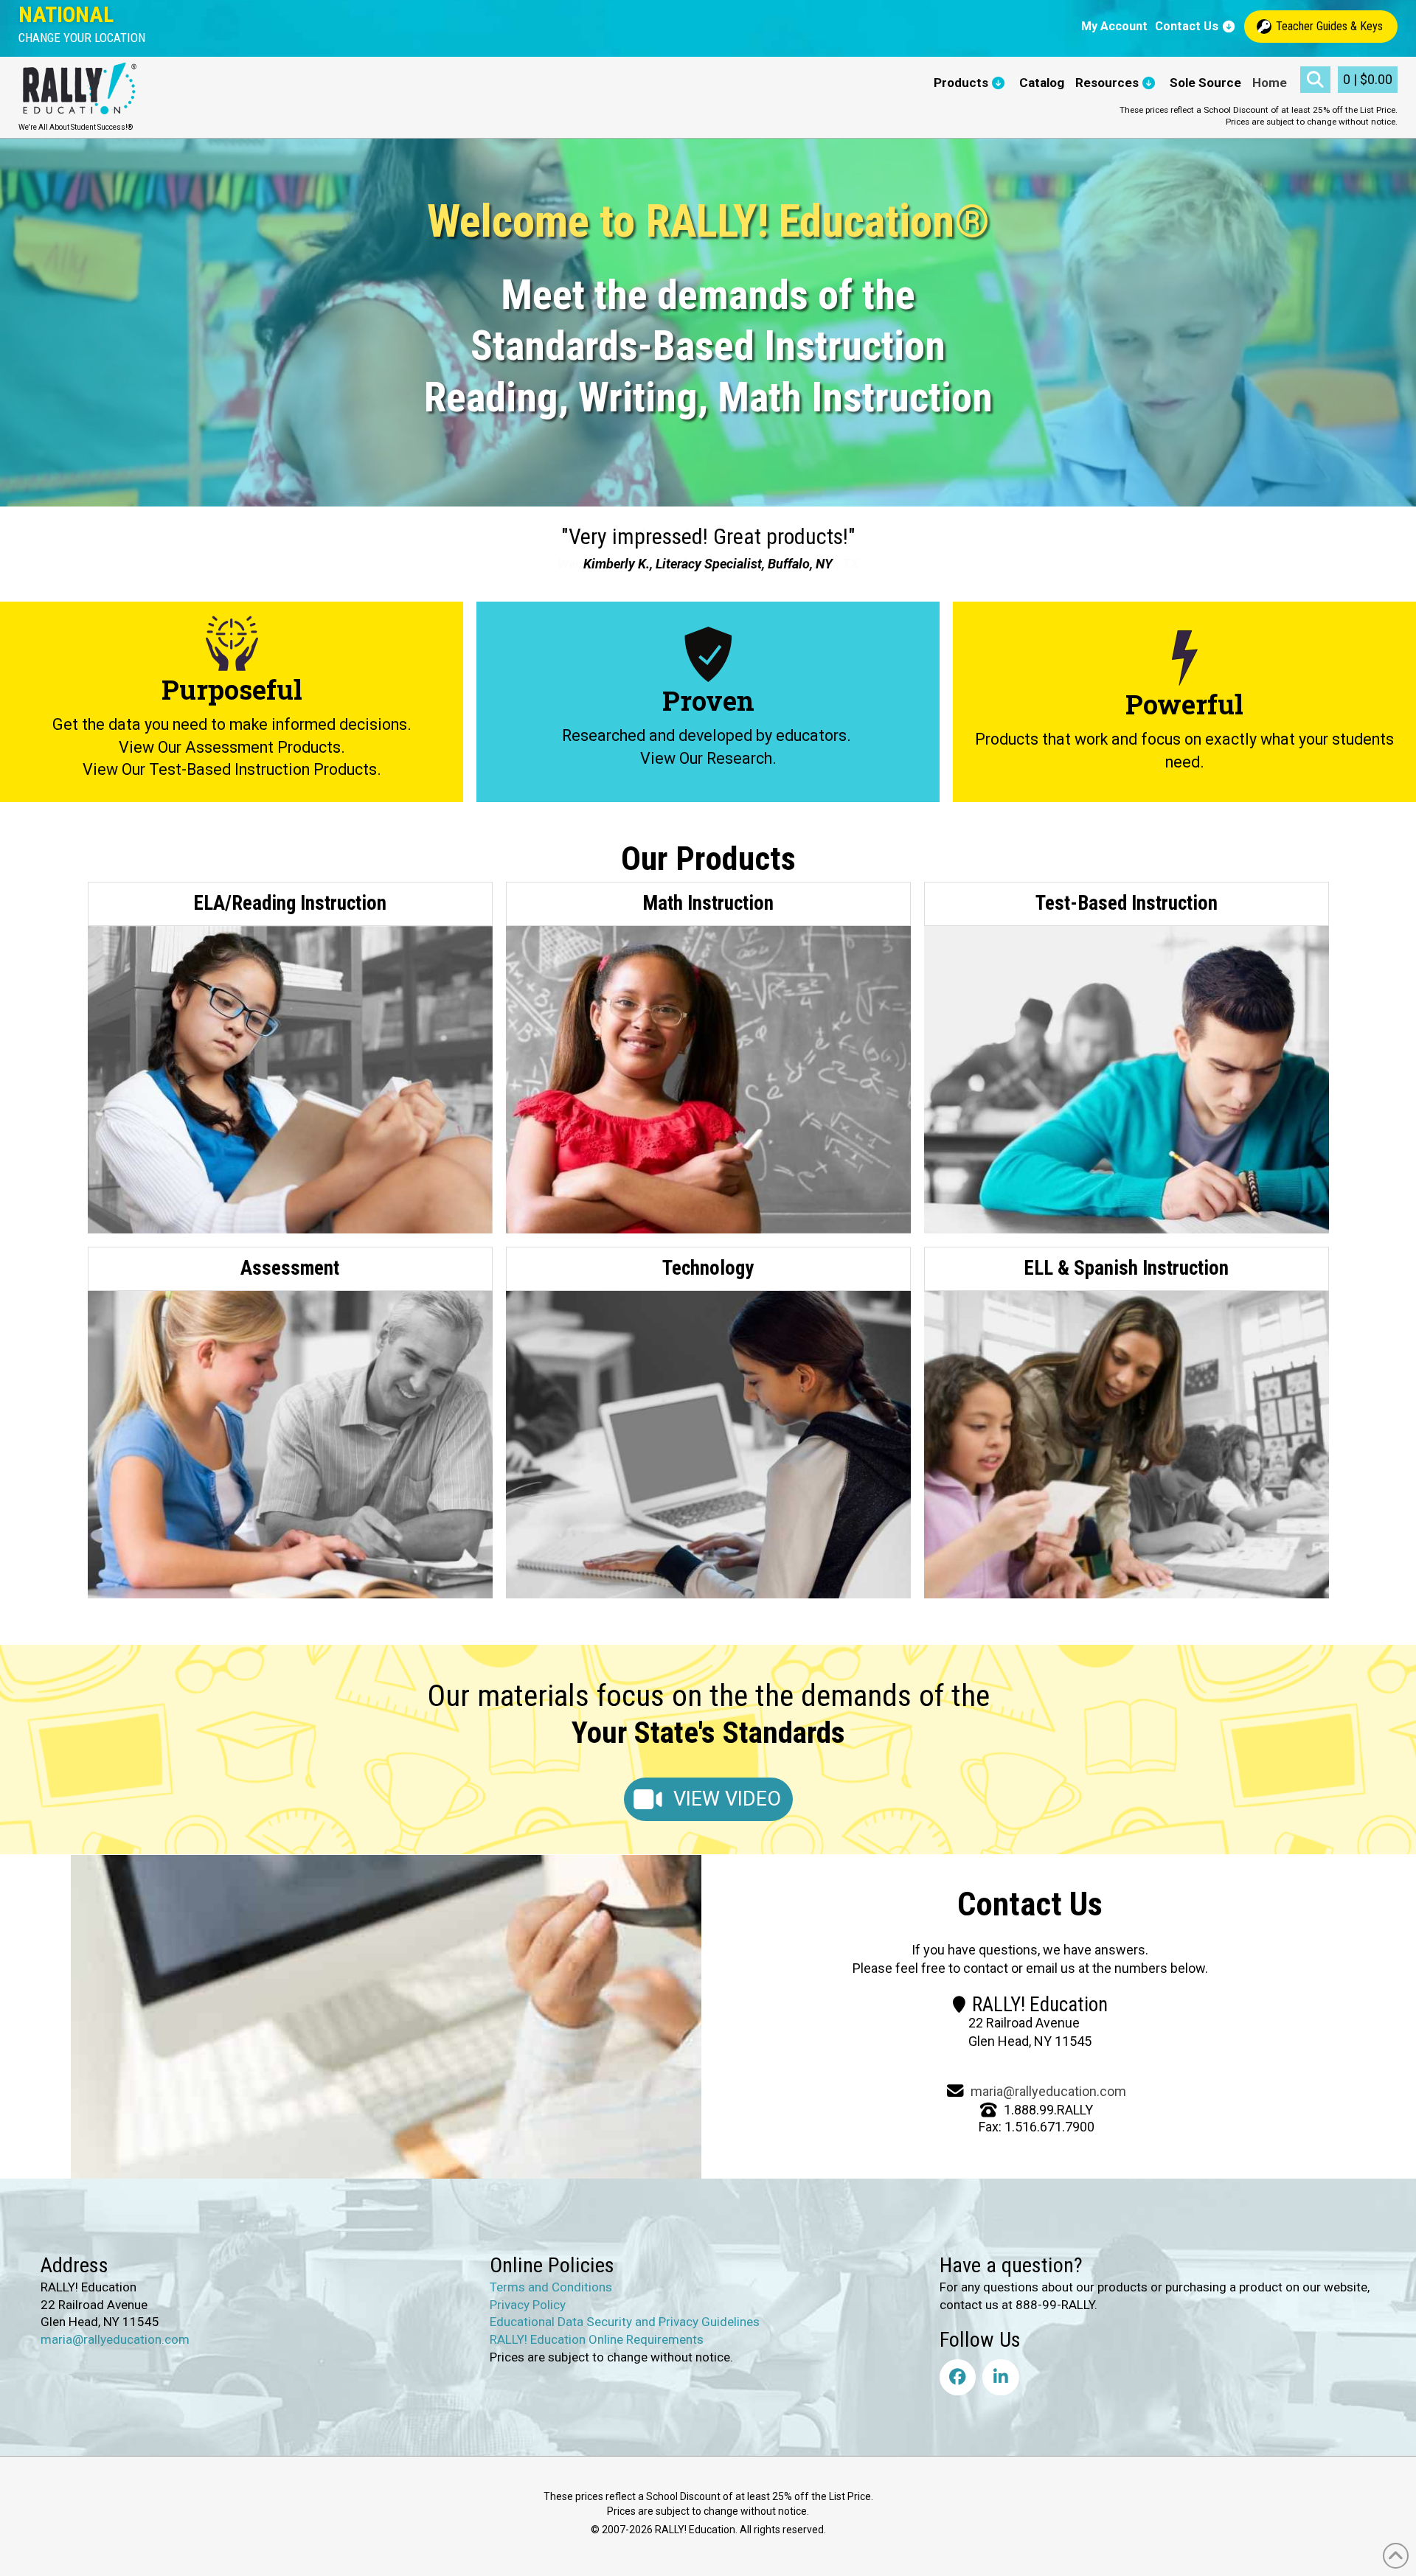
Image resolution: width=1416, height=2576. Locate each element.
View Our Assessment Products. (232, 747)
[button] (82, 38)
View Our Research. (708, 758)
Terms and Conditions (551, 2287)
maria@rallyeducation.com (1048, 2091)
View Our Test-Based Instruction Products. (232, 769)
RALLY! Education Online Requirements (597, 2339)
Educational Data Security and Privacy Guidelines (625, 2322)
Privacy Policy (528, 2304)
